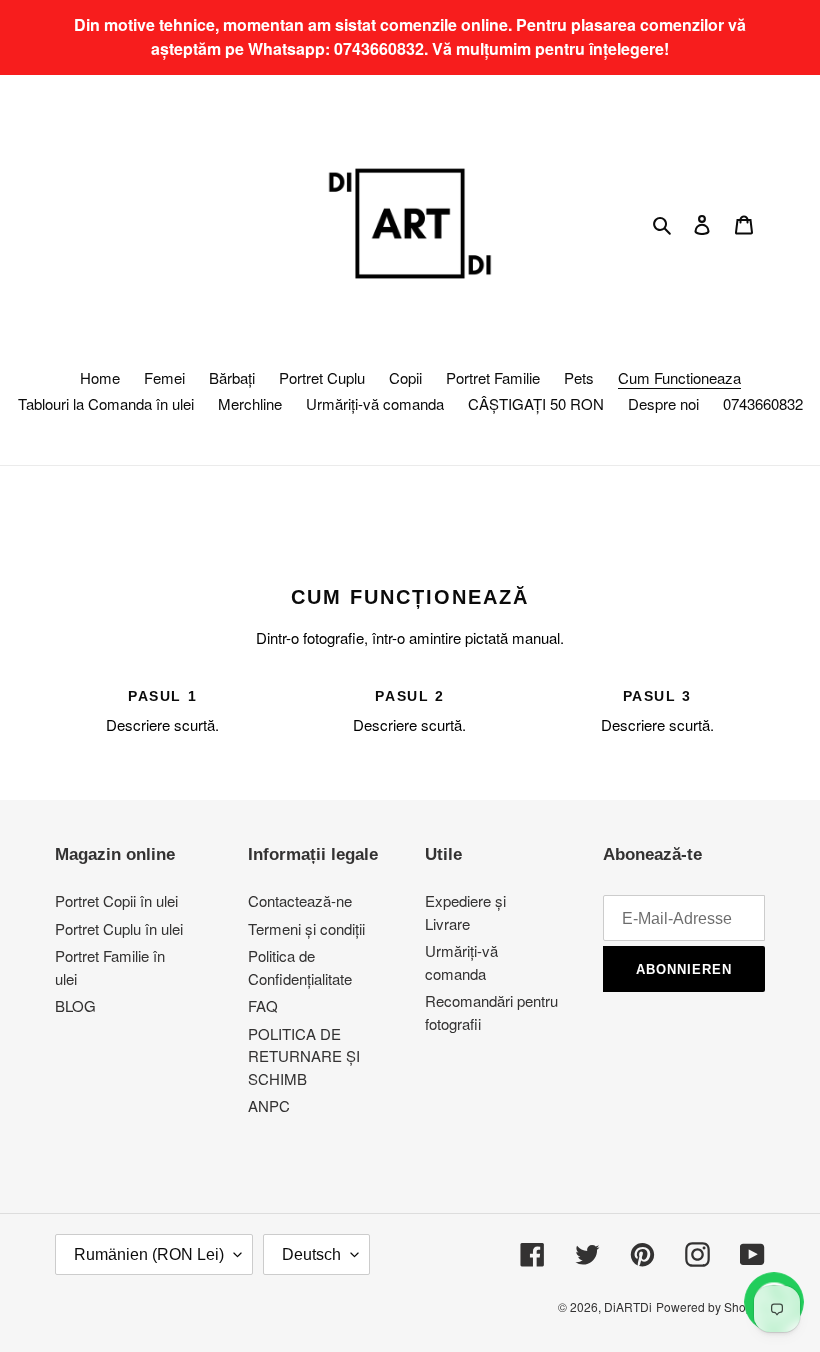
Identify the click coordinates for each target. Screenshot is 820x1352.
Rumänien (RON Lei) (149, 1254)
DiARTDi (628, 1306)
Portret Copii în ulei (116, 900)
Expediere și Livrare (465, 912)
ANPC (269, 1105)
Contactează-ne (300, 900)
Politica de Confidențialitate (300, 967)
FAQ (263, 1005)
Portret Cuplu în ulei (119, 928)
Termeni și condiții (306, 928)
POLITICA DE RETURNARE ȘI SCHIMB (304, 1056)
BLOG (75, 1005)
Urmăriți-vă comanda (461, 962)
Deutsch (311, 1254)
